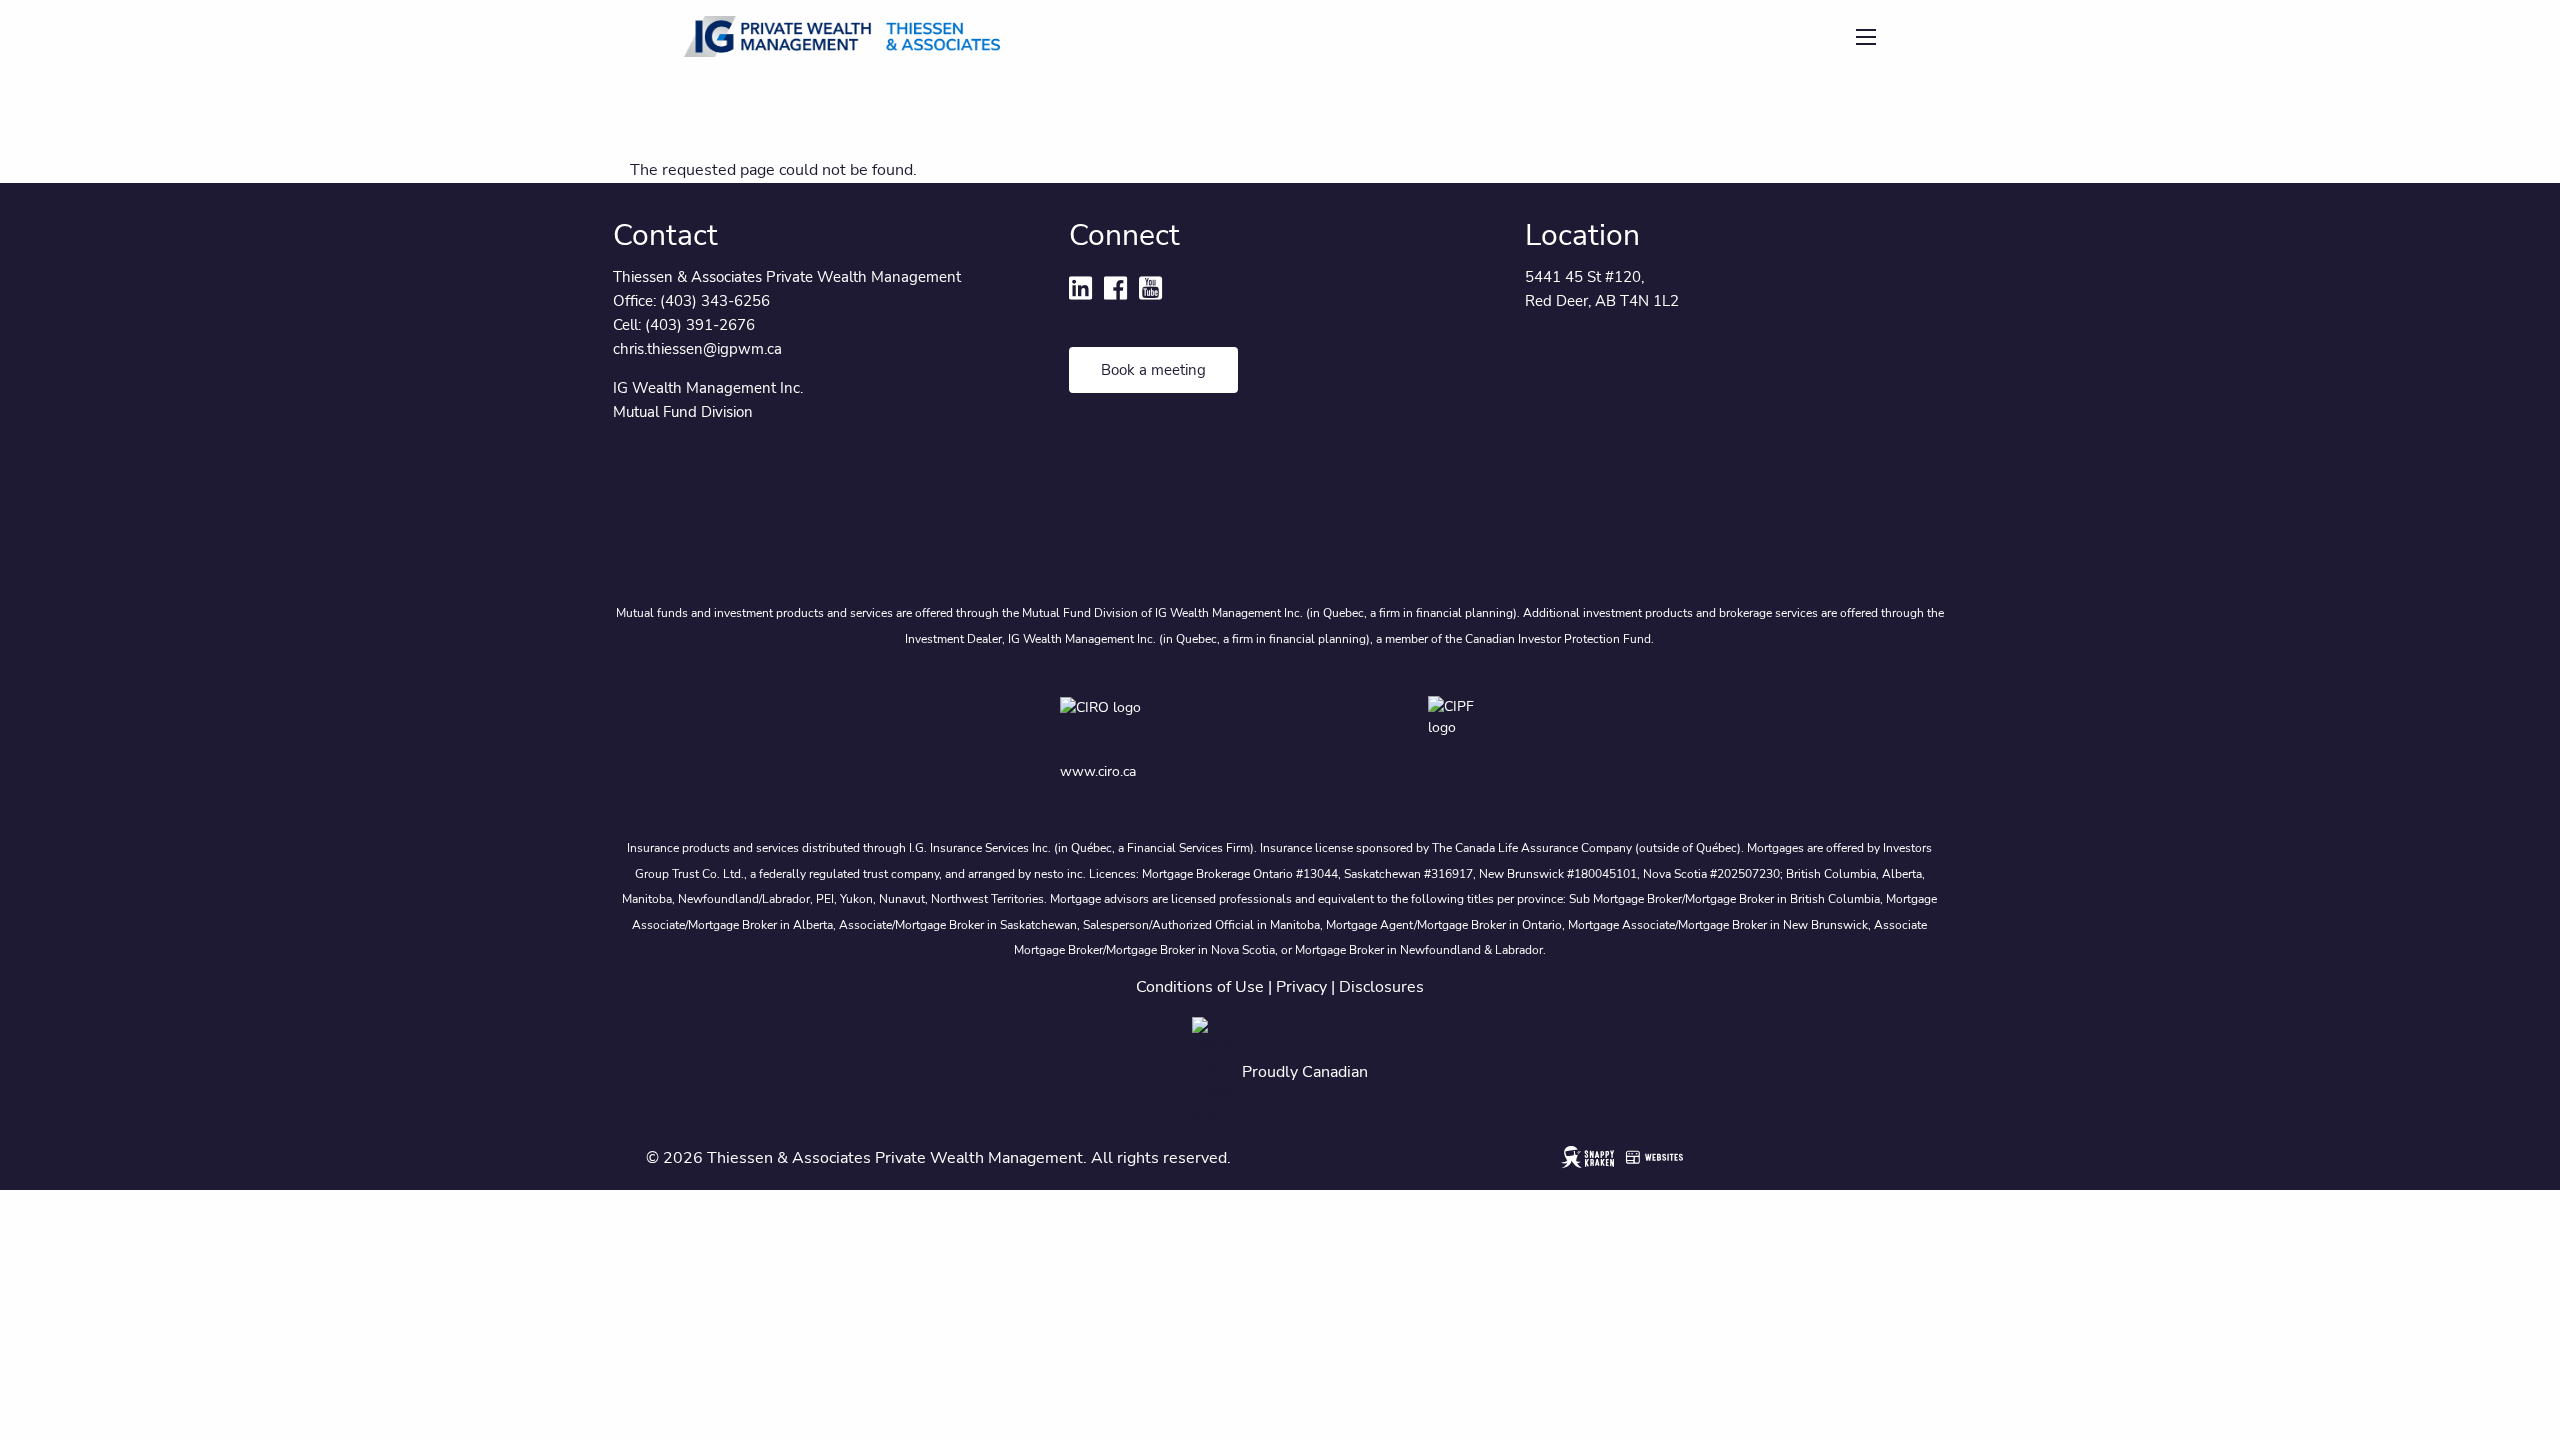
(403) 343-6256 (715, 301)
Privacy (1301, 987)
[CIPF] (1464, 721)
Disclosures (1381, 987)
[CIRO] (1157, 721)
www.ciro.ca (1098, 771)
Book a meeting (1153, 370)
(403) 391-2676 (700, 325)
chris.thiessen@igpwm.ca (697, 349)
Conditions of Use (1200, 987)
